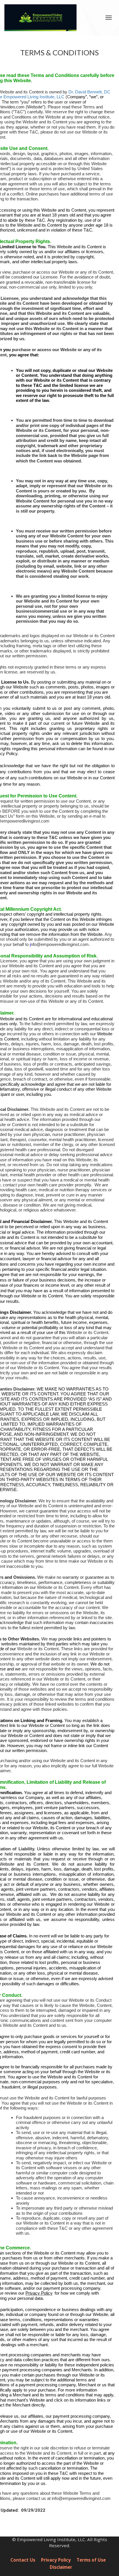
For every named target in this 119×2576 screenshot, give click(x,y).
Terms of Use (91, 2560)
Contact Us (23, 2560)
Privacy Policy (56, 2560)
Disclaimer (61, 2567)
